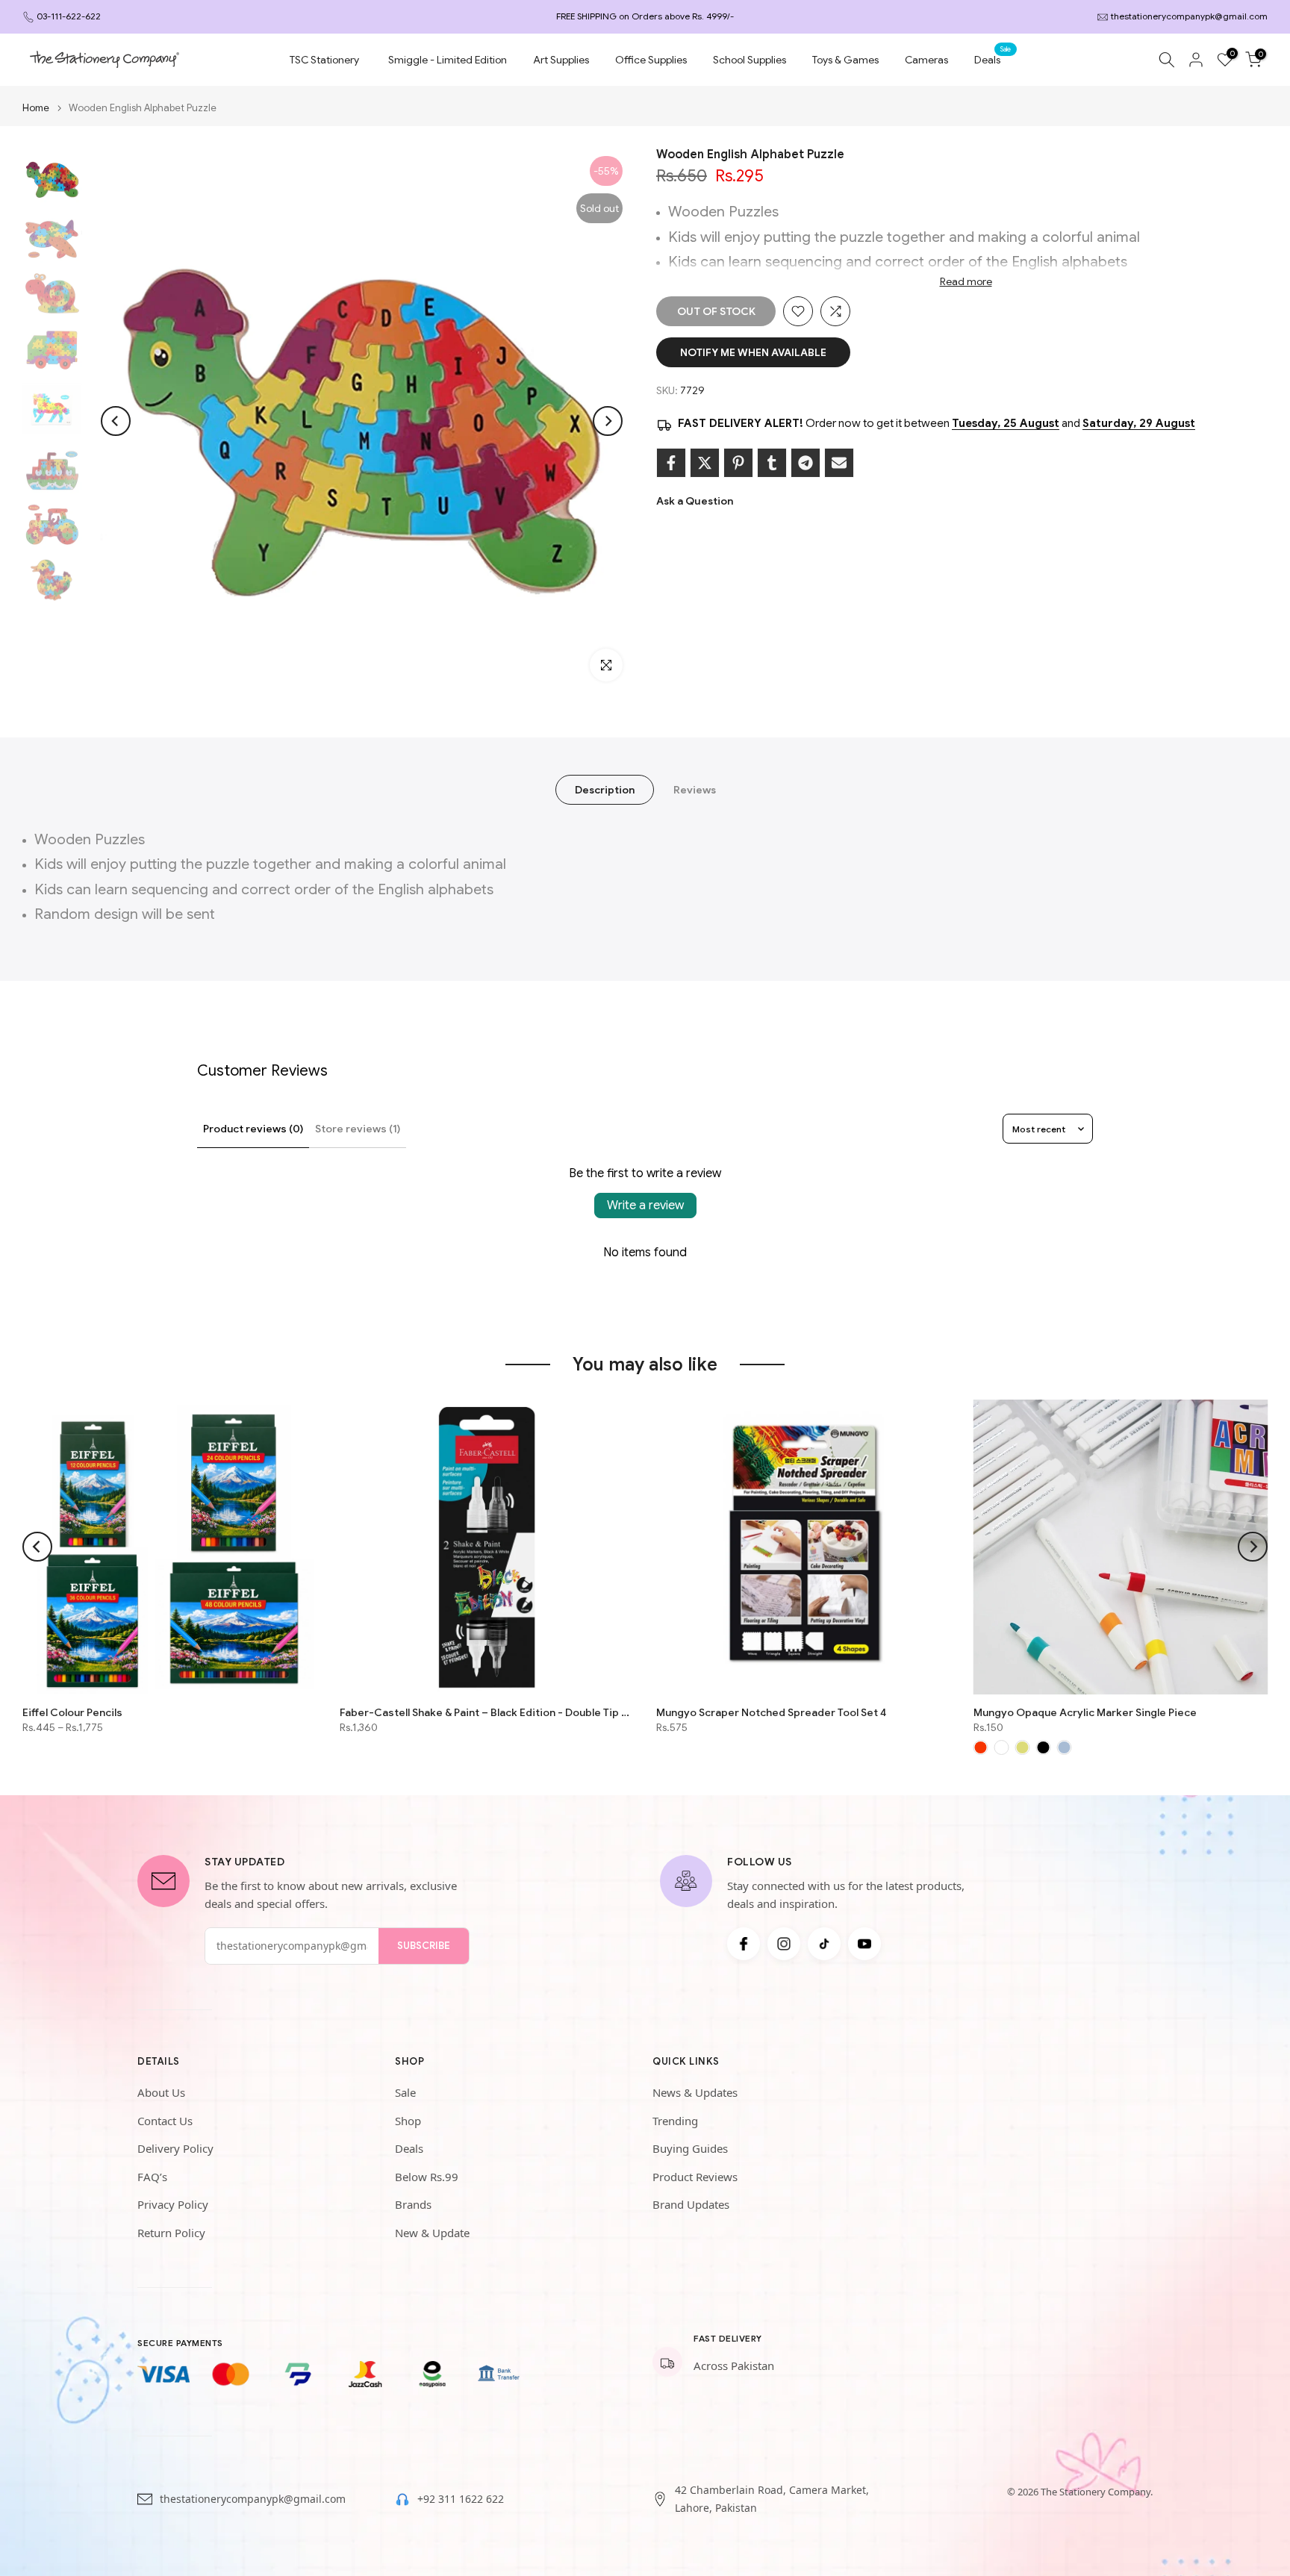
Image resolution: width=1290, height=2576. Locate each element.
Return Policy (171, 2233)
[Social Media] (744, 1944)
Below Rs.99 (427, 2177)
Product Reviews (695, 2177)
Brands (413, 2204)
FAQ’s (152, 2177)
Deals (993, 59)
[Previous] (116, 421)
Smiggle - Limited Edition (448, 60)
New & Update (432, 2233)
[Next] (608, 421)
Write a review (645, 1206)
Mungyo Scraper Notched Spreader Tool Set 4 (771, 1712)
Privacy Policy (173, 2204)
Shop (408, 2121)
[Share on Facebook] (671, 463)
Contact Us (165, 2121)
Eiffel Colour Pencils (72, 1712)
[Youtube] (864, 1944)
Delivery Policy (175, 2148)
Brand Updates (691, 2204)
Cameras (926, 60)
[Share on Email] (839, 463)
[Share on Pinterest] (738, 463)
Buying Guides (690, 2148)
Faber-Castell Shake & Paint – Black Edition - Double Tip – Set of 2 (487, 1712)
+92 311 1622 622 (461, 2499)
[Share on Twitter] (705, 463)
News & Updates (695, 2092)
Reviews (695, 790)
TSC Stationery (324, 60)
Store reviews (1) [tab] (358, 1129)
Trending (675, 2121)
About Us (161, 2092)
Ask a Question (695, 501)
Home (36, 108)
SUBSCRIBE (424, 1946)
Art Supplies (561, 60)
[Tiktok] (824, 1944)
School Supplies (750, 60)
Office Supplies (651, 60)
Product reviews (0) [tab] (253, 1129)
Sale (405, 2092)
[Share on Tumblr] (772, 463)
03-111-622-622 (69, 16)
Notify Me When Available (753, 352)
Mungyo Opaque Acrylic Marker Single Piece (1085, 1712)
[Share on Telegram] (806, 463)
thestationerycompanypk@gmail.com (1189, 16)
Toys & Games (845, 60)
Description (605, 790)
